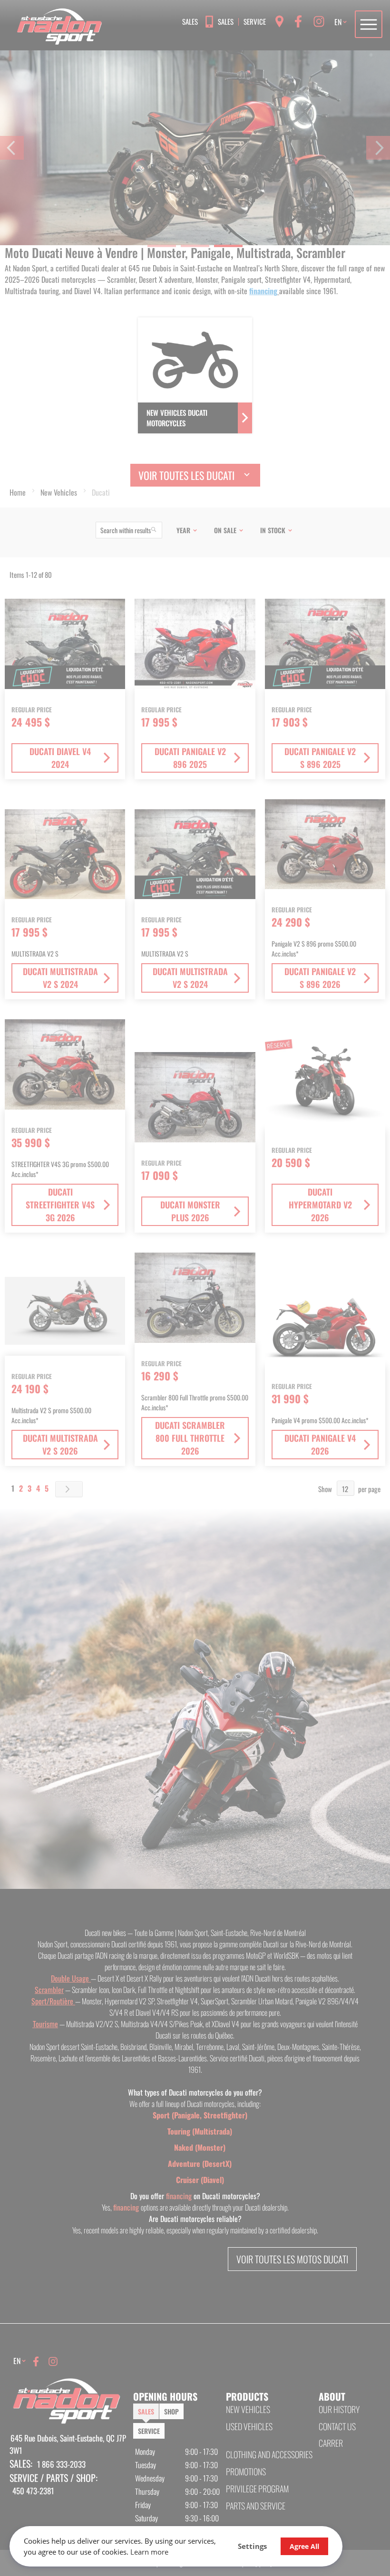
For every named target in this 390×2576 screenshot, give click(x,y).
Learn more (149, 2552)
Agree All (304, 2546)
